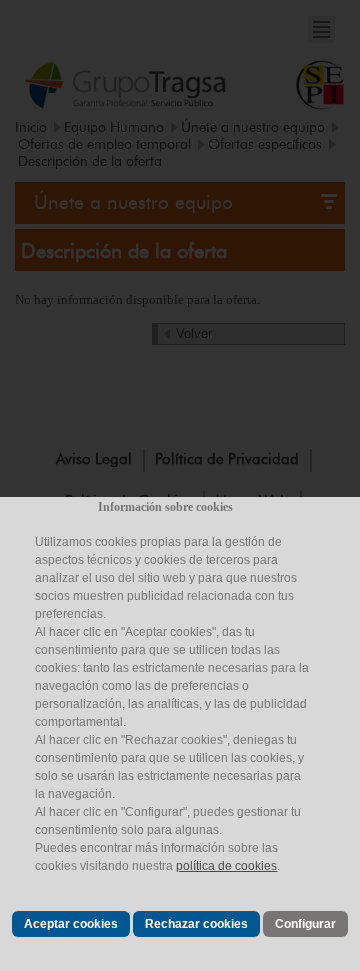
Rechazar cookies (196, 924)
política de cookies (226, 866)
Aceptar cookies (71, 924)
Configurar (305, 924)
